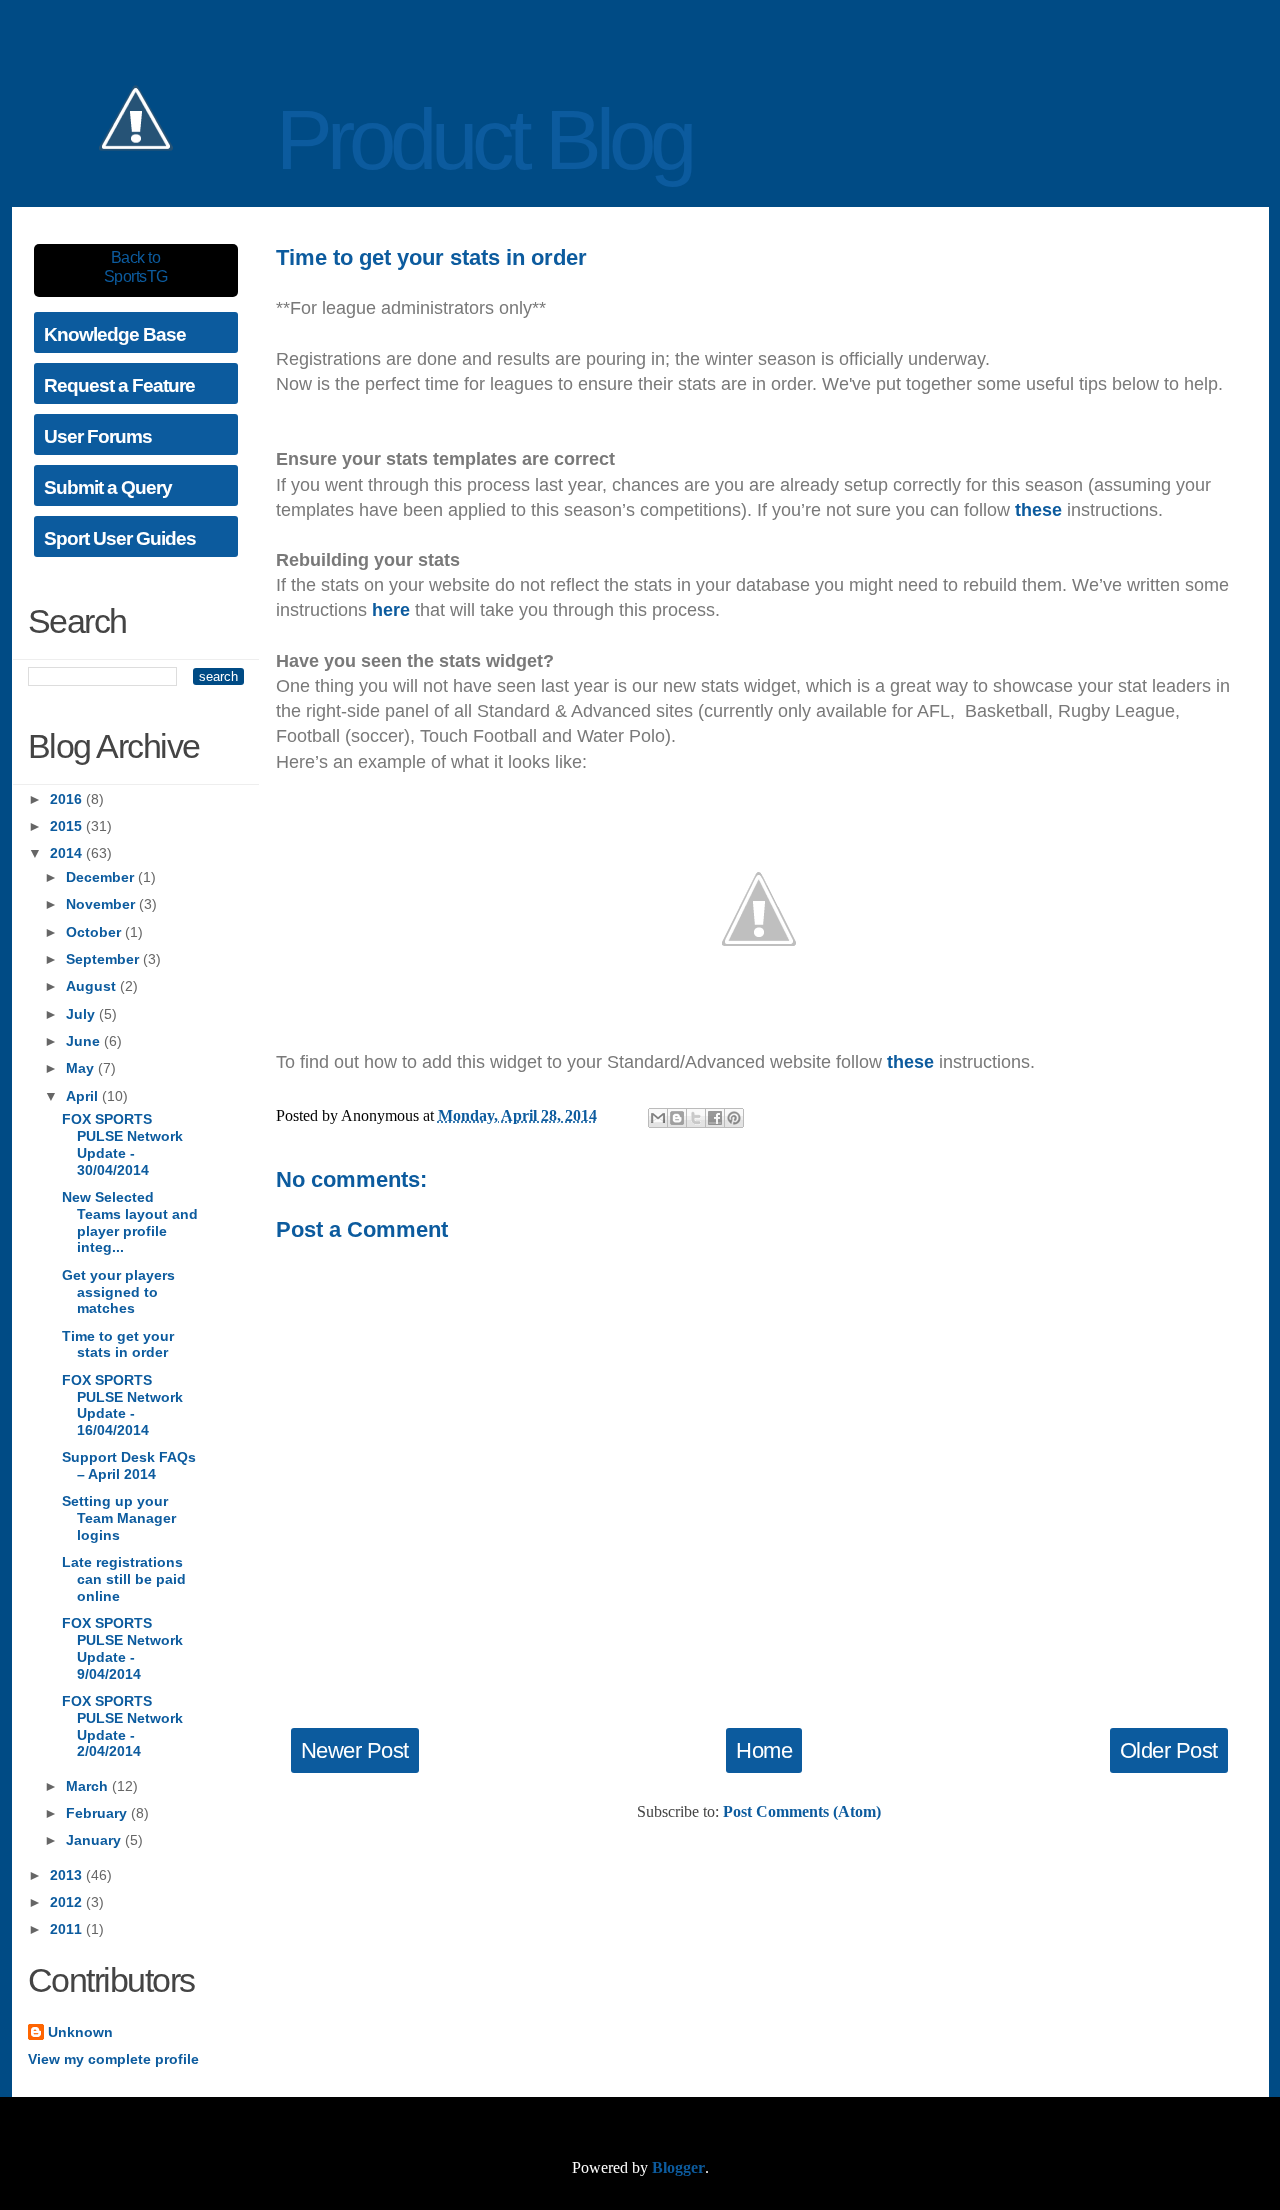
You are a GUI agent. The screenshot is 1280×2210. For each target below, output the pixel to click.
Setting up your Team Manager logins (119, 1518)
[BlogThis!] (677, 1118)
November (102, 904)
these (1038, 510)
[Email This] (658, 1118)
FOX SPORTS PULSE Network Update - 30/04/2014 (122, 1144)
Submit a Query (108, 487)
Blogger (678, 2167)
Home (764, 1750)
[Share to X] (696, 1118)
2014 (68, 853)
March (89, 1786)
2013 (68, 1875)
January (95, 1840)
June (85, 1041)
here (391, 610)
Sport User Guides (120, 538)
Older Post (1169, 1750)
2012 (68, 1902)
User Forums (98, 436)
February (98, 1813)
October (95, 932)
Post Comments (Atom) (802, 1811)
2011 (68, 1929)
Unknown (80, 2032)
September (104, 959)
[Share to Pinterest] (734, 1118)
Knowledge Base (115, 334)
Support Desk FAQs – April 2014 (129, 1465)
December (102, 877)
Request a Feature (119, 385)
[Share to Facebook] (715, 1118)
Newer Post (355, 1750)
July (82, 1014)
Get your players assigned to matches (118, 1292)
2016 (68, 799)
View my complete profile (113, 2059)
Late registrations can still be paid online (124, 1579)
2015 (68, 826)
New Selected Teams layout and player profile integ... (130, 1222)
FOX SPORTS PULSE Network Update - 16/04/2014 (122, 1405)
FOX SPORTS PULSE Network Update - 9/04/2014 (122, 1648)
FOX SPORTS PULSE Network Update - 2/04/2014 (122, 1726)
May (82, 1068)
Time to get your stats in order (118, 1344)
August (93, 986)
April (84, 1096)
